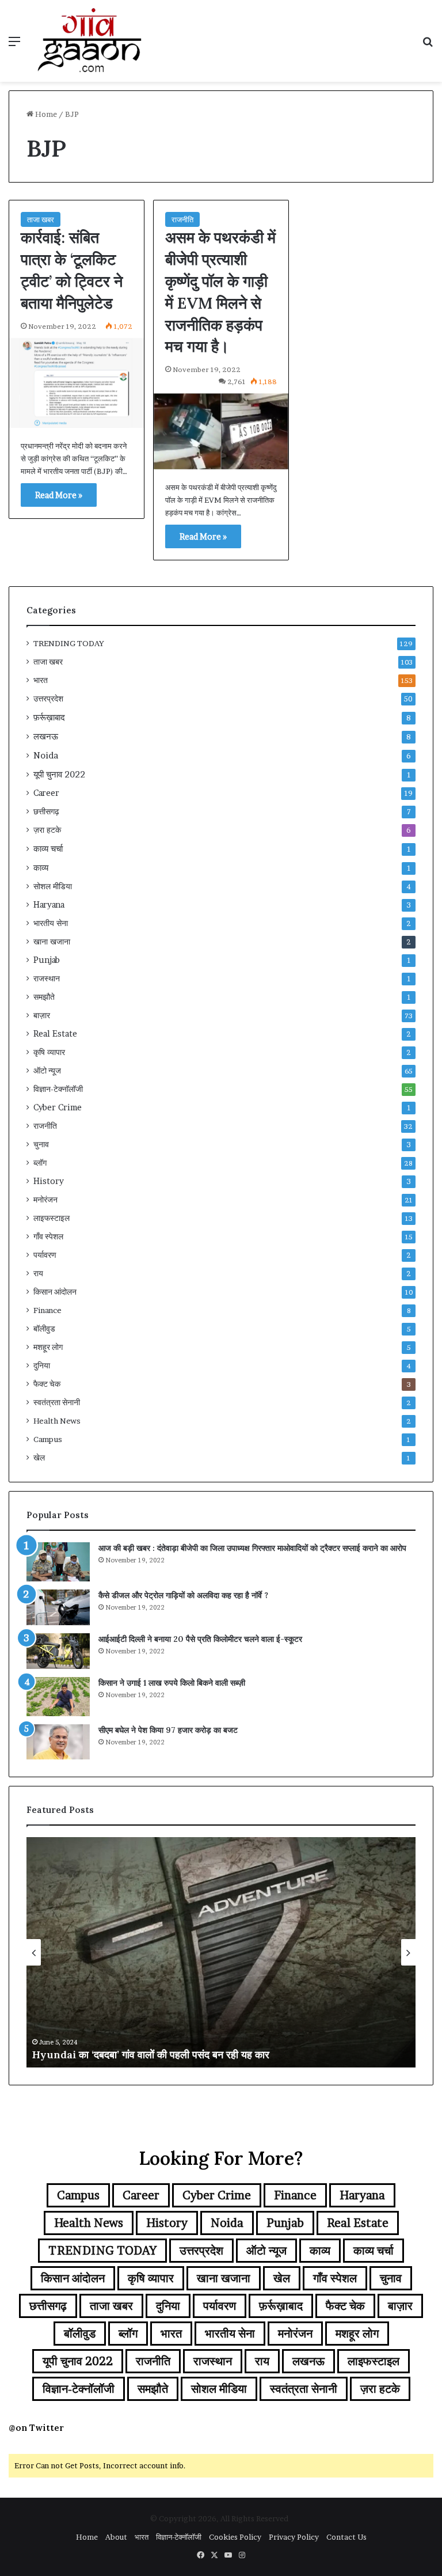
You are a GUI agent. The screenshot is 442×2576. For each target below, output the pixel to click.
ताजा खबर (41, 219)
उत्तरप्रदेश (48, 699)
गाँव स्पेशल (48, 1236)
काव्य (41, 868)
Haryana (49, 905)
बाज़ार (42, 1015)
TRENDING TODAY (69, 643)
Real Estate (55, 1034)
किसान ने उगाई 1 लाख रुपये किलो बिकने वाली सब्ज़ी (172, 1683)
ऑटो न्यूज (47, 1071)
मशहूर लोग (48, 1347)
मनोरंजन (45, 1200)
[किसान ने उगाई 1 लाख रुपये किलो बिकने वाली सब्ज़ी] (58, 1697)
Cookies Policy (235, 2537)
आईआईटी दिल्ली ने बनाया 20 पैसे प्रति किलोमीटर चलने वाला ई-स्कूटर (200, 1639)
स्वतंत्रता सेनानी (57, 1402)
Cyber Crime (58, 1107)
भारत (41, 680)
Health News (57, 1421)
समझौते (44, 997)
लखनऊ (46, 736)
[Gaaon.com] (90, 41)
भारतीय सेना (51, 923)
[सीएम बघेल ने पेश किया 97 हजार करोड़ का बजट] (58, 1742)
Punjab (47, 960)
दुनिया (42, 1365)
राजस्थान (47, 978)
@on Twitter (36, 2428)
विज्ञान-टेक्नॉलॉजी (58, 1089)
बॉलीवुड (44, 1329)
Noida (46, 755)
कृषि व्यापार (49, 1052)
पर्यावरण (45, 1255)
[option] (221, 1952)
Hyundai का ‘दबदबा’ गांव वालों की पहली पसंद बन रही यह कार (151, 2055)
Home (45, 114)
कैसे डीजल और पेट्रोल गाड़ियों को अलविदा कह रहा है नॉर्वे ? (183, 1595)
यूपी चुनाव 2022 (59, 774)
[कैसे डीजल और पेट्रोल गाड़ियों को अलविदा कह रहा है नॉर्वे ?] (58, 1607)
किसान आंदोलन (55, 1292)
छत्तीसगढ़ (46, 811)
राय (38, 1273)
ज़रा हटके (47, 830)
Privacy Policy (294, 2537)
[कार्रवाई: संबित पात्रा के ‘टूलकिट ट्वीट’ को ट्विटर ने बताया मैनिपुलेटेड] (77, 383)
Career (46, 793)
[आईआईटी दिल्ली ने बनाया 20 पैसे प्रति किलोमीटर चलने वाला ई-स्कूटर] (58, 1651)
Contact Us (346, 2537)
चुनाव (41, 1144)
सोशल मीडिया (53, 886)
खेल (39, 1458)
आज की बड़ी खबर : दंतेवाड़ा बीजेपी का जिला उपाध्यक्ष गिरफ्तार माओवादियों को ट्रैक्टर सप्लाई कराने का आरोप (252, 1548)
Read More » (59, 495)
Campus (48, 1439)
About (116, 2537)
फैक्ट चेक (47, 1384)
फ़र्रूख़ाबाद (49, 717)
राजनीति (182, 219)
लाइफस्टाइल (52, 1218)
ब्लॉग (40, 1163)
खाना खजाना (52, 942)
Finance (47, 1310)
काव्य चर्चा (48, 849)
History (49, 1181)
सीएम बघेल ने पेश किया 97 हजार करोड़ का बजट (168, 1730)
